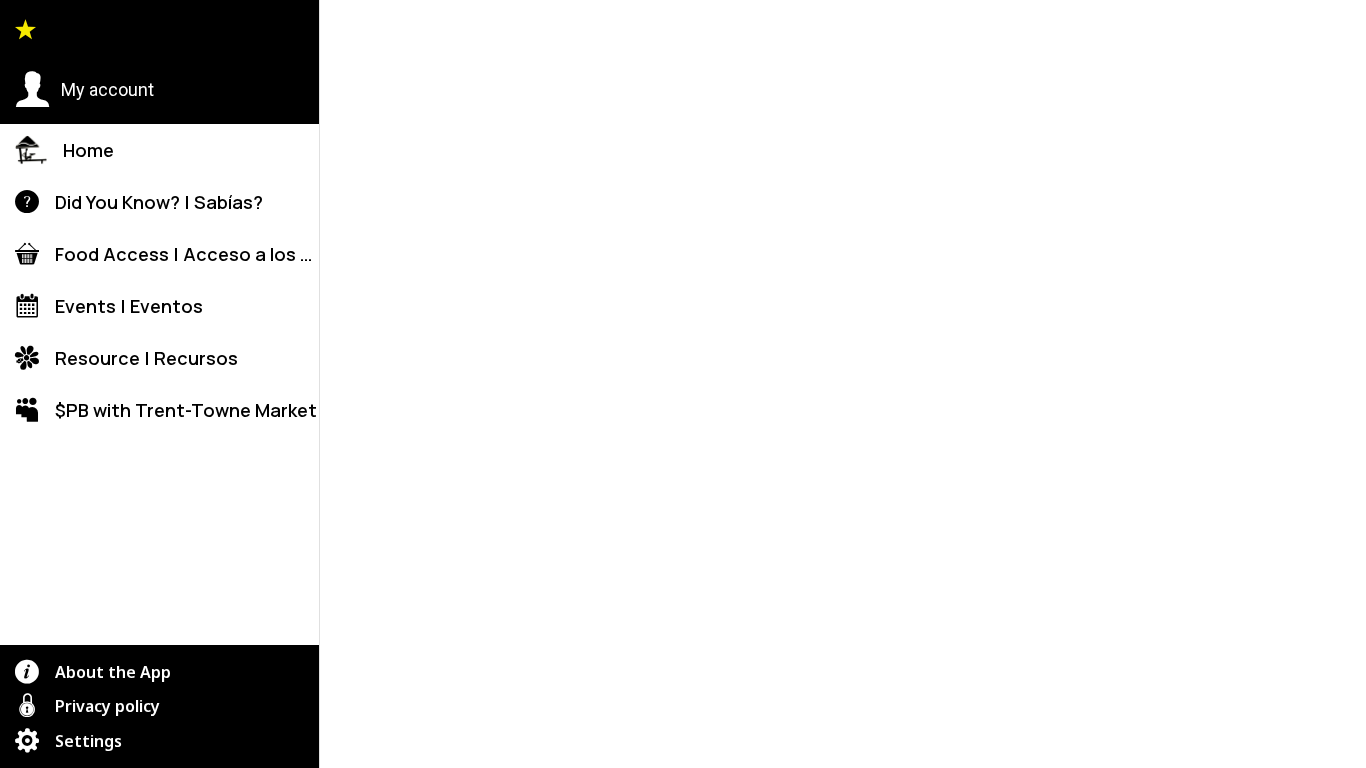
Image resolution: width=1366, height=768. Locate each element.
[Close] (352, 32)
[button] (84, 90)
